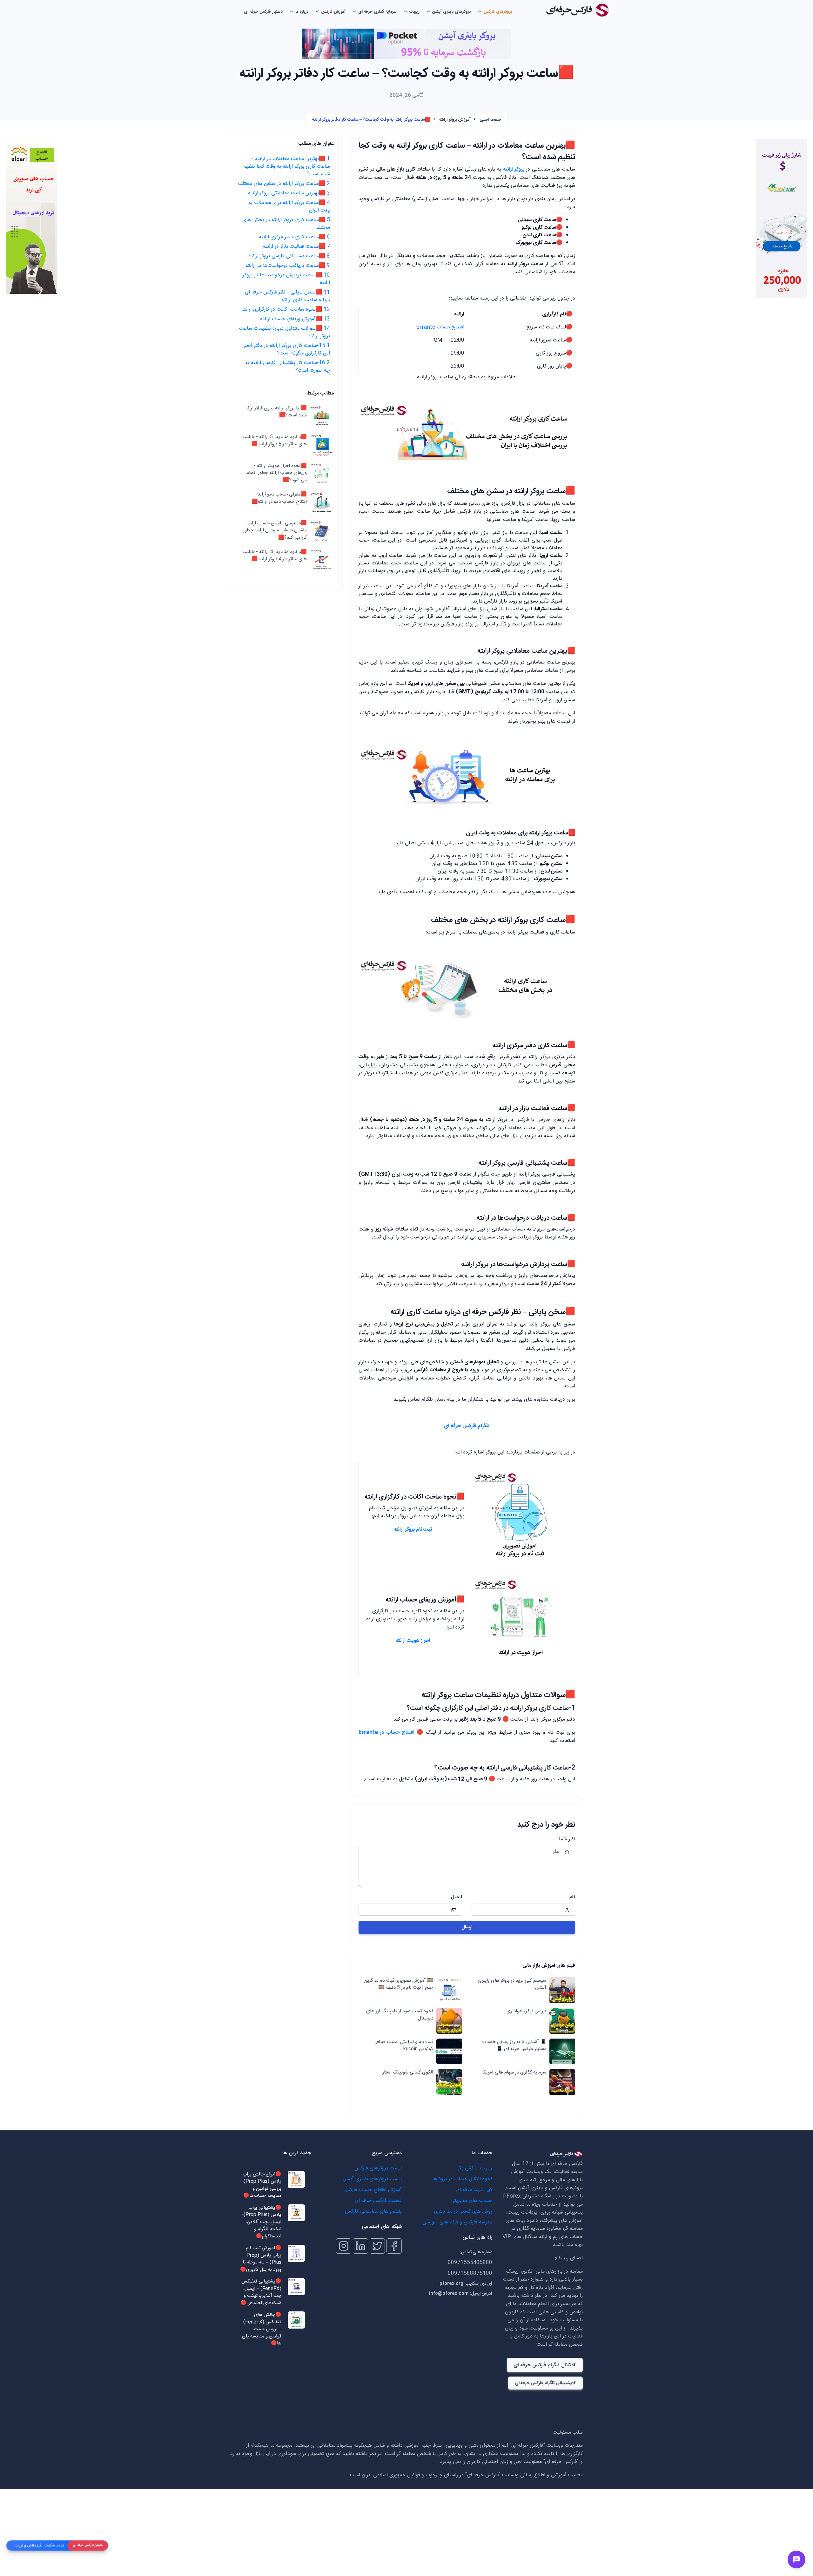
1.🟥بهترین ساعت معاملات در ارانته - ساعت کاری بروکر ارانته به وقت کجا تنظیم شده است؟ (287, 167)
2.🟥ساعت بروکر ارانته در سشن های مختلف (284, 184)
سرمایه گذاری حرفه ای (377, 12)
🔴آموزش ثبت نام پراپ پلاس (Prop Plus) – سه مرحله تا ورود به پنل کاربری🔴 (261, 2259)
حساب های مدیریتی (471, 2201)
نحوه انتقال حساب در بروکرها (462, 2179)
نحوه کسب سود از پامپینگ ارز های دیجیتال (400, 2015)
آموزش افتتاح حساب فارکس (373, 2190)
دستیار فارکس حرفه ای (263, 12)
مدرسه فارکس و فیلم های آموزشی (457, 2222)
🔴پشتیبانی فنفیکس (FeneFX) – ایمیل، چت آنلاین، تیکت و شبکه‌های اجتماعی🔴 (261, 2292)
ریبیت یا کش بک (474, 2168)
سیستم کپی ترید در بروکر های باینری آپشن (512, 1984)
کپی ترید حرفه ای (474, 2190)
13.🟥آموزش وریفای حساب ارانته (295, 319)
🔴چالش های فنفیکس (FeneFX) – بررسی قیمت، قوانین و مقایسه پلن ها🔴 (262, 2329)
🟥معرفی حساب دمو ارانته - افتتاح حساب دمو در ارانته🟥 (279, 499)
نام (572, 1897)
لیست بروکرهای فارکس (378, 2168)
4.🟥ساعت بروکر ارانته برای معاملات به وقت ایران (289, 207)
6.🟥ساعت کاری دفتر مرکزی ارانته (294, 237)
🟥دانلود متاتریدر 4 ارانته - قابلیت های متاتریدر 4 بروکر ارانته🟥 (275, 556)
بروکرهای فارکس (498, 12)
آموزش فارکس (333, 12)
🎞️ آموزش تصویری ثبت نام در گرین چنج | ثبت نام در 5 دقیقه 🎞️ (398, 1984)
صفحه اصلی (490, 120)
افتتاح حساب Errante (440, 327)
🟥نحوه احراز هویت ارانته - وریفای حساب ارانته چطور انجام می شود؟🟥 (277, 473)
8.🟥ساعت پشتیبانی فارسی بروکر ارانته (289, 256)
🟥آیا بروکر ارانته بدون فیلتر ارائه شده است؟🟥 (276, 412)
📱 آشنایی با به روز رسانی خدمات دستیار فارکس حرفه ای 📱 (514, 2046)
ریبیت (414, 12)
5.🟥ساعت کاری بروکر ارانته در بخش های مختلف (286, 224)
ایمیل (457, 1897)
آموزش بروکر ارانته (455, 120)
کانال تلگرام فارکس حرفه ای (542, 2365)
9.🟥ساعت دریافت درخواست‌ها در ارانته (288, 266)
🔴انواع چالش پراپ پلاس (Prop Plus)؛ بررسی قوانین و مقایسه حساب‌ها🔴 (262, 2185)
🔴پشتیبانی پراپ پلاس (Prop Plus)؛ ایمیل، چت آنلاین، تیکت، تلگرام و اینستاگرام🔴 (262, 2222)
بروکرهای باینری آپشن (451, 12)
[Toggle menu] (796, 2559)
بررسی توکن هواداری (526, 2011)
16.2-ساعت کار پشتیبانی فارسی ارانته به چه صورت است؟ (288, 367)
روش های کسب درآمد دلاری (463, 2212)
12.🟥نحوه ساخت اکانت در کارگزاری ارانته (286, 310)
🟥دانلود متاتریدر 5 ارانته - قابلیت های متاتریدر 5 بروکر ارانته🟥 (275, 441)
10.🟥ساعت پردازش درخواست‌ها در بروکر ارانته (286, 279)
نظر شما (567, 1839)
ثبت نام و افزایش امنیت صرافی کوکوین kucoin (403, 2046)
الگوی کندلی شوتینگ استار (408, 2073)
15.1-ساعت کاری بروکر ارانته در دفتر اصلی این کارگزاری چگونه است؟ (286, 350)
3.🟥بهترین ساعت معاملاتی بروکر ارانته (289, 193)
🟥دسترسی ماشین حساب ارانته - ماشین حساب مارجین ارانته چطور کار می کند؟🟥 (275, 531)
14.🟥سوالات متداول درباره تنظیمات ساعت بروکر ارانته (285, 332)
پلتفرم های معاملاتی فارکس (373, 2212)
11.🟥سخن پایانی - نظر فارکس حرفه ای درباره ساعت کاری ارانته (287, 296)
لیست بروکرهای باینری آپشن (372, 2179)
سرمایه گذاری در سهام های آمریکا (514, 2073)
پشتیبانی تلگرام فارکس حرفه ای (543, 2383)
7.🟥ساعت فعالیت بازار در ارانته (296, 247)
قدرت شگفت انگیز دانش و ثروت (40, 2546)
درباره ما (302, 12)
